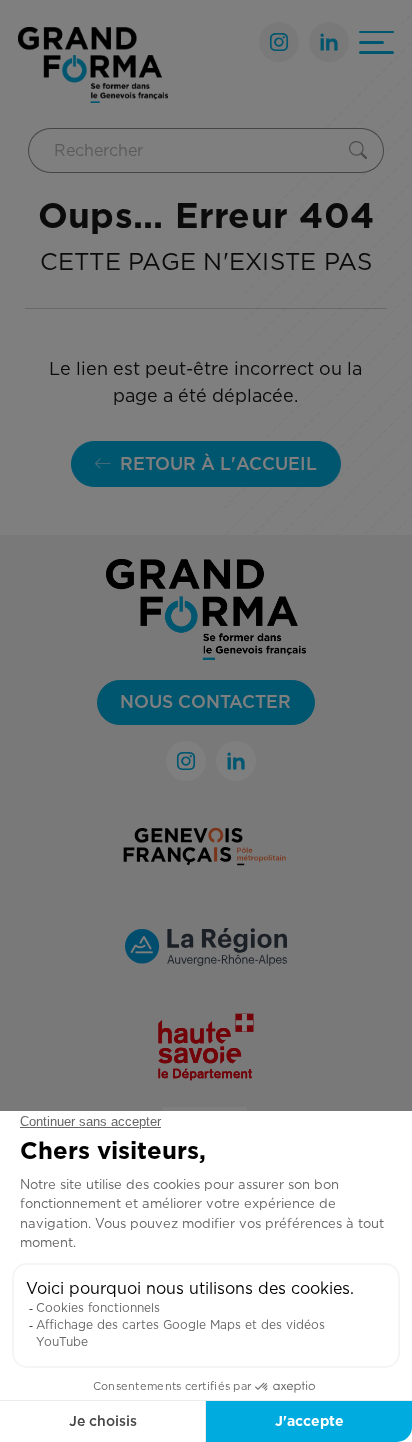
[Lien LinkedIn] (329, 42)
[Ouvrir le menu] (376, 42)
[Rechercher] (362, 150)
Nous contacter (205, 701)
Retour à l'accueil (218, 463)
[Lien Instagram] (279, 42)
